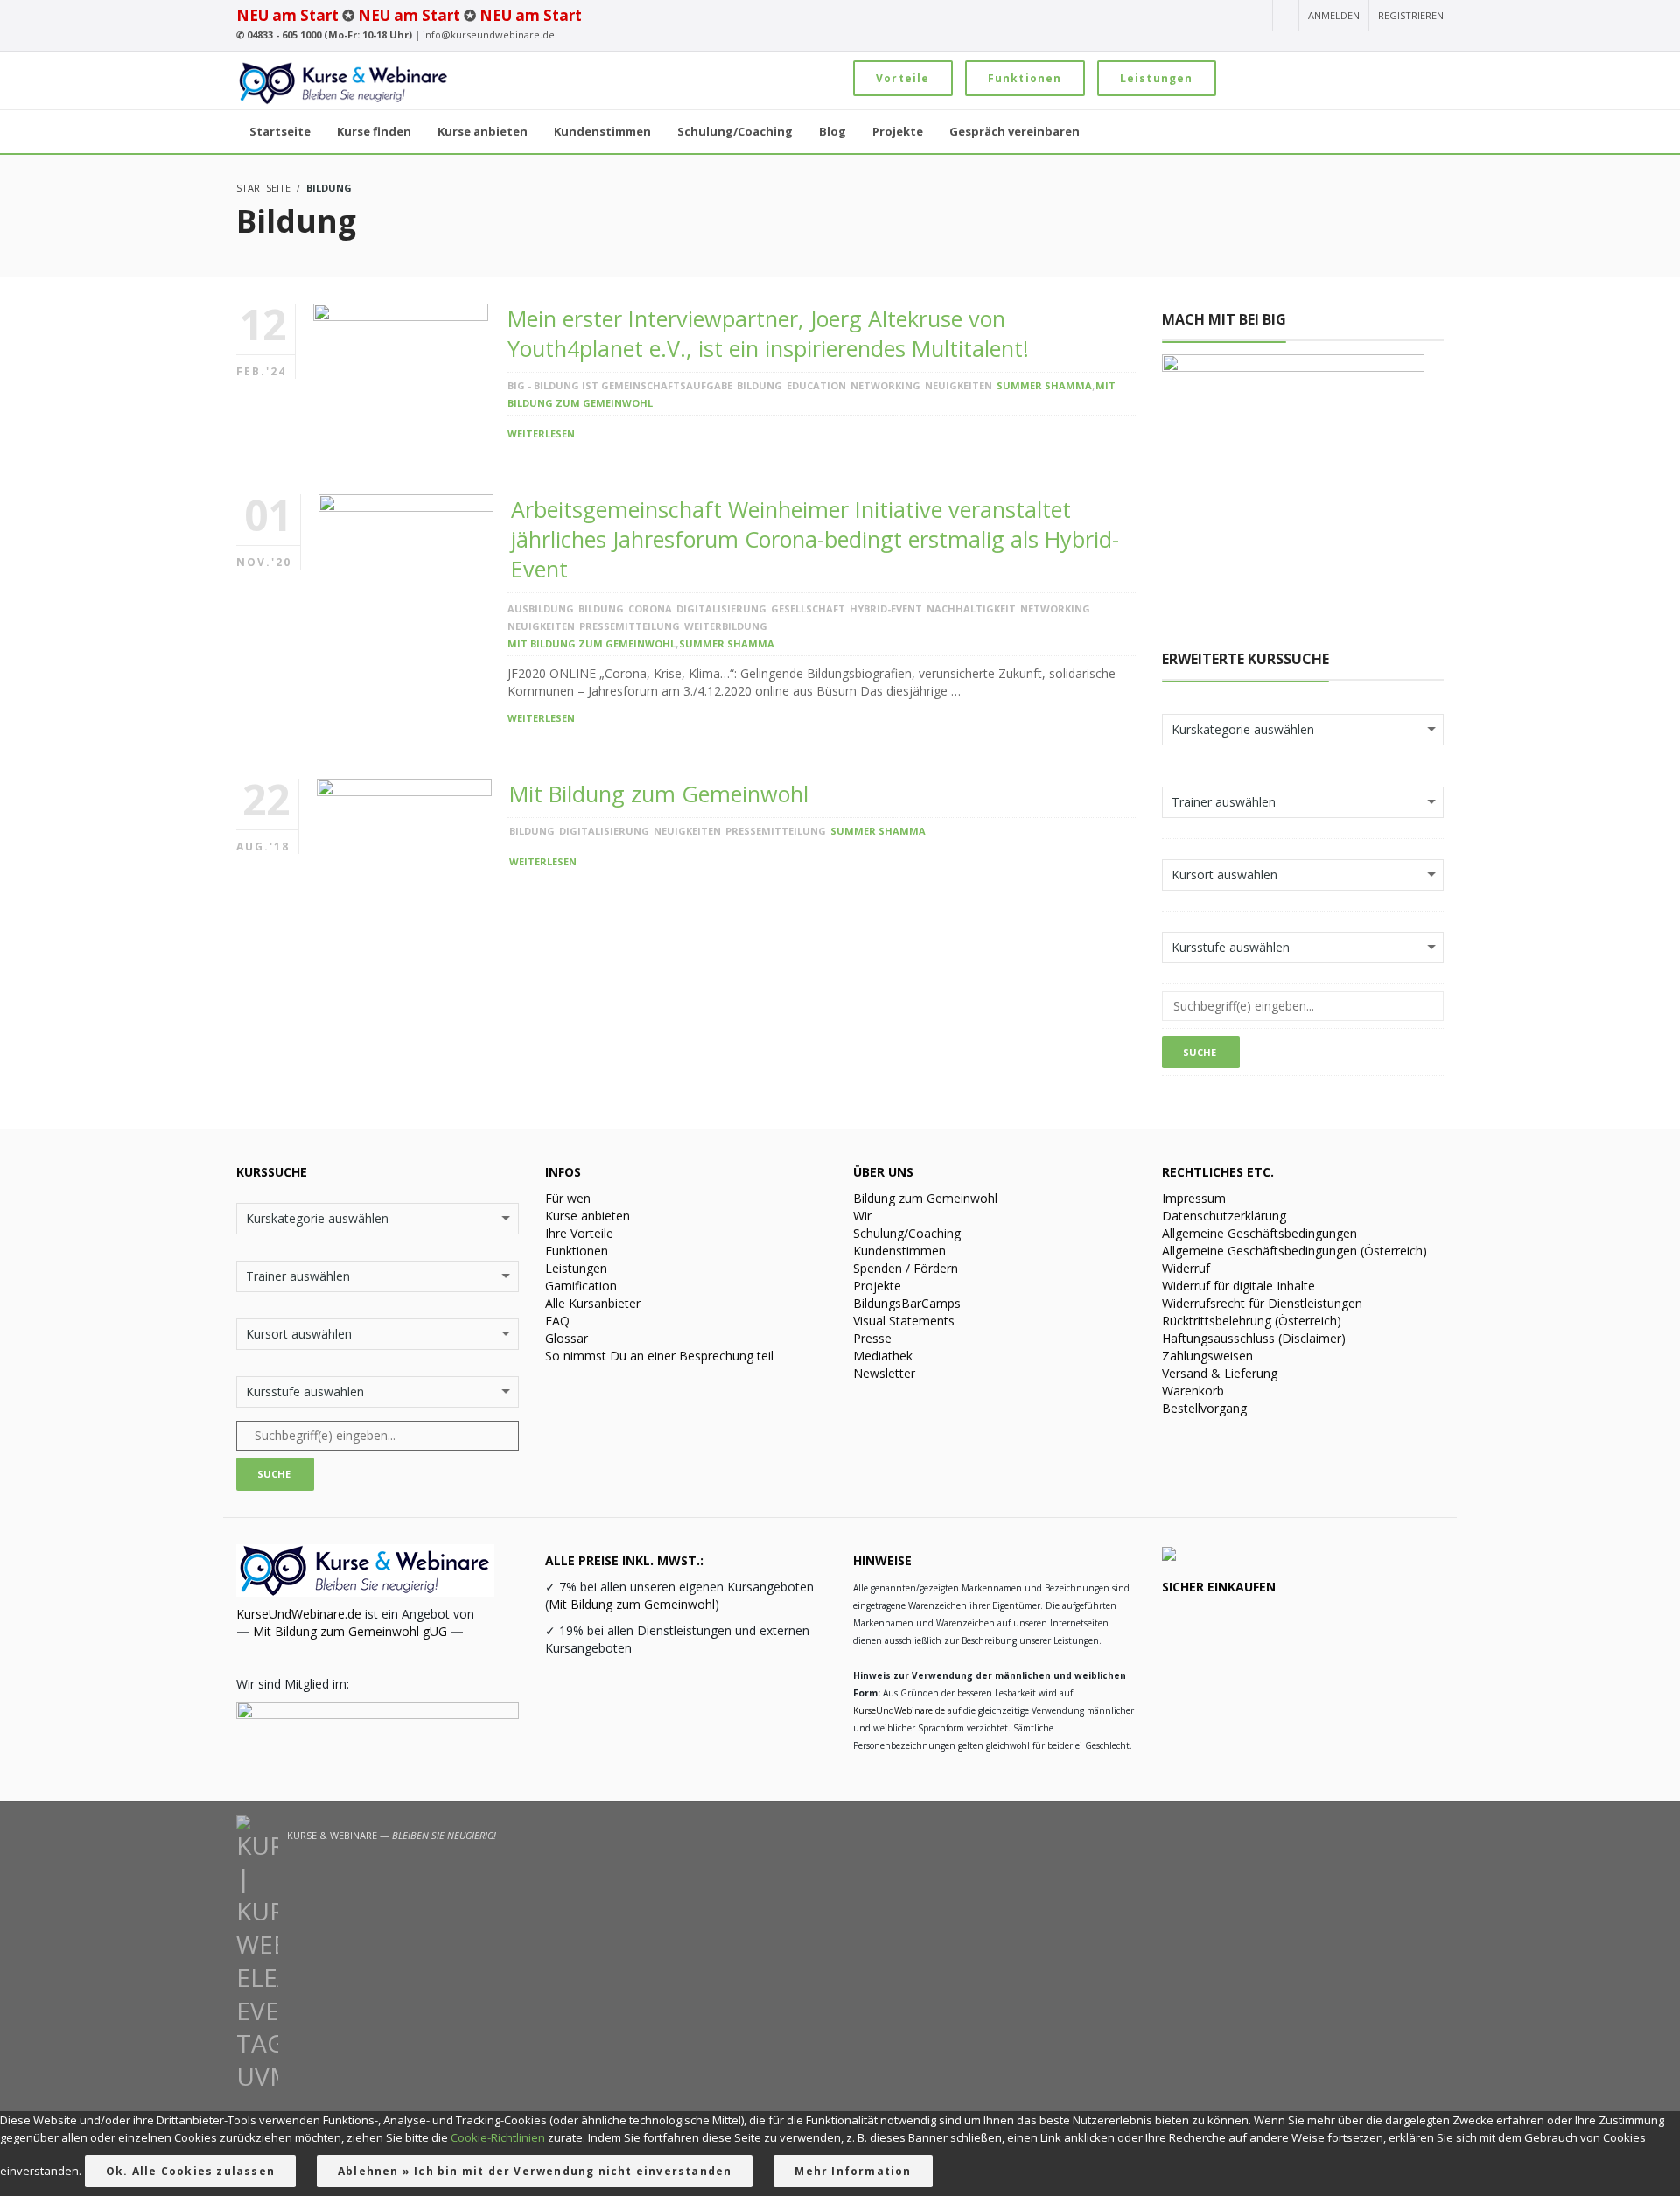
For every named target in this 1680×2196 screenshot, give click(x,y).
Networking (885, 385)
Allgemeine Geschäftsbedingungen (1260, 1233)
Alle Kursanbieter (593, 1303)
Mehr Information (853, 2171)
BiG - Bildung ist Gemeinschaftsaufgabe (620, 385)
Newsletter (884, 1373)
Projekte (877, 1286)
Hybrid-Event (886, 608)
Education (816, 385)
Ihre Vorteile (579, 1233)
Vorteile (903, 78)
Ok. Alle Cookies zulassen (190, 2171)
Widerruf (1186, 1268)
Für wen (568, 1198)
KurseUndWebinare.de (299, 1614)
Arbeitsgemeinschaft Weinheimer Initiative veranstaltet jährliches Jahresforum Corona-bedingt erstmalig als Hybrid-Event (815, 539)
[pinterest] (1253, 17)
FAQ (557, 1321)
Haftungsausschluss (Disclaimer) (1254, 1338)
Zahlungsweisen (1207, 1356)
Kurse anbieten (588, 1216)
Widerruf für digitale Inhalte (1239, 1286)
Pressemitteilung (630, 626)
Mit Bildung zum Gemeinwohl (591, 643)
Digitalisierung (721, 608)
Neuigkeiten (959, 385)
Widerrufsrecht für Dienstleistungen (1262, 1303)
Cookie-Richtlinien (498, 2137)
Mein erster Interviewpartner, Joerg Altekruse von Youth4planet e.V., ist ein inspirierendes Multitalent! (768, 333)
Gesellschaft (808, 608)
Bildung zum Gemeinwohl (925, 1198)
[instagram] (1158, 17)
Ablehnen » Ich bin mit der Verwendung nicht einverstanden (535, 2171)
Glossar (567, 1338)
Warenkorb (1193, 1391)
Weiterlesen (541, 434)
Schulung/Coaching (907, 1233)
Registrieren (1411, 15)
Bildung (759, 385)
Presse (872, 1338)
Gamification (581, 1286)
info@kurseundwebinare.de (489, 35)
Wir (862, 1216)
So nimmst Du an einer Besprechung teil (659, 1356)
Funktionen (1025, 78)
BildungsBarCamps (907, 1303)
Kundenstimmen (899, 1251)
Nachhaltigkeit (971, 608)
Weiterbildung (726, 626)
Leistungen (1157, 78)
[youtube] (1129, 17)
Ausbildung (541, 608)
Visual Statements (904, 1321)
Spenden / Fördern (906, 1268)
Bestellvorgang (1204, 1408)
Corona (650, 608)
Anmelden (1334, 15)
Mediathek (883, 1356)
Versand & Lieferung (1220, 1373)
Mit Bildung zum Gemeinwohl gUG (350, 1631)
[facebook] (1191, 17)
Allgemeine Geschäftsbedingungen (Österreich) (1295, 1251)
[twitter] (1223, 17)
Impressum (1194, 1198)
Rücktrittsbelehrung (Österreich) (1252, 1321)
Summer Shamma (1044, 385)
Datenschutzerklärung (1224, 1216)
